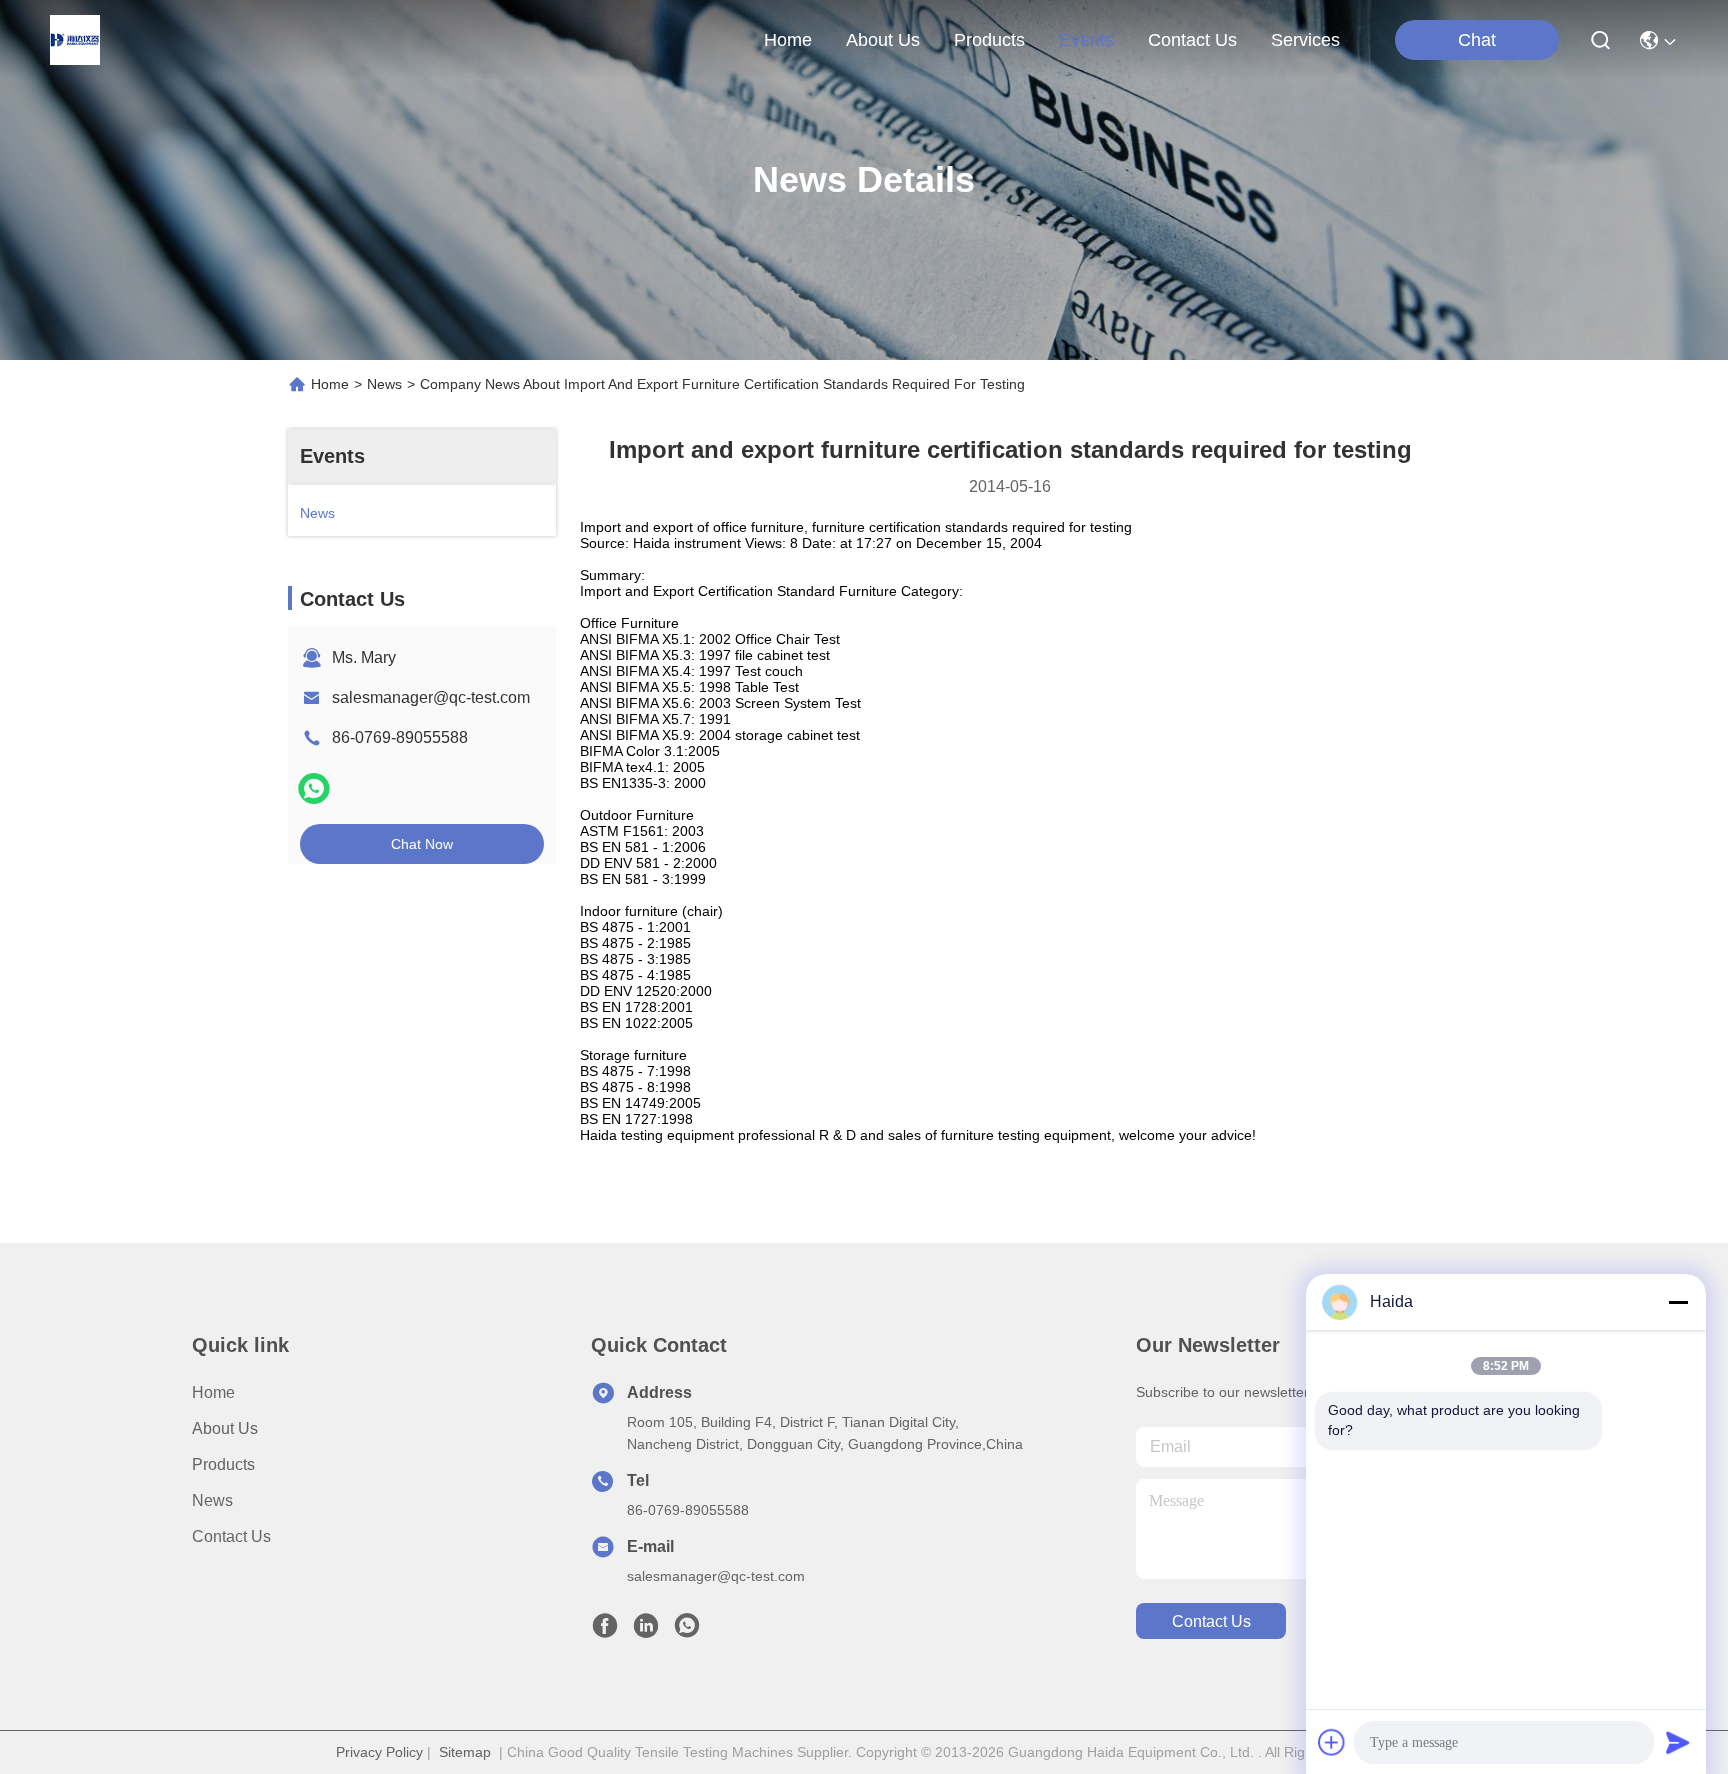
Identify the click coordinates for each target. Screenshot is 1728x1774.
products (989, 40)
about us (883, 40)
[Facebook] (605, 1631)
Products (223, 1464)
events (1086, 40)
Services (1305, 40)
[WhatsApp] (314, 788)
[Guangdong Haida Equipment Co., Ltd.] (75, 40)
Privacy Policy (379, 1752)
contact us (1192, 40)
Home (788, 40)
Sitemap (465, 1752)
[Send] (1678, 1742)
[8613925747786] (687, 1631)
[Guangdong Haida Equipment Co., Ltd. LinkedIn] (646, 1631)
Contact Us (231, 1536)
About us (225, 1428)
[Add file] (1332, 1742)
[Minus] (1678, 1302)
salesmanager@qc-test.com (431, 697)
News (384, 384)
